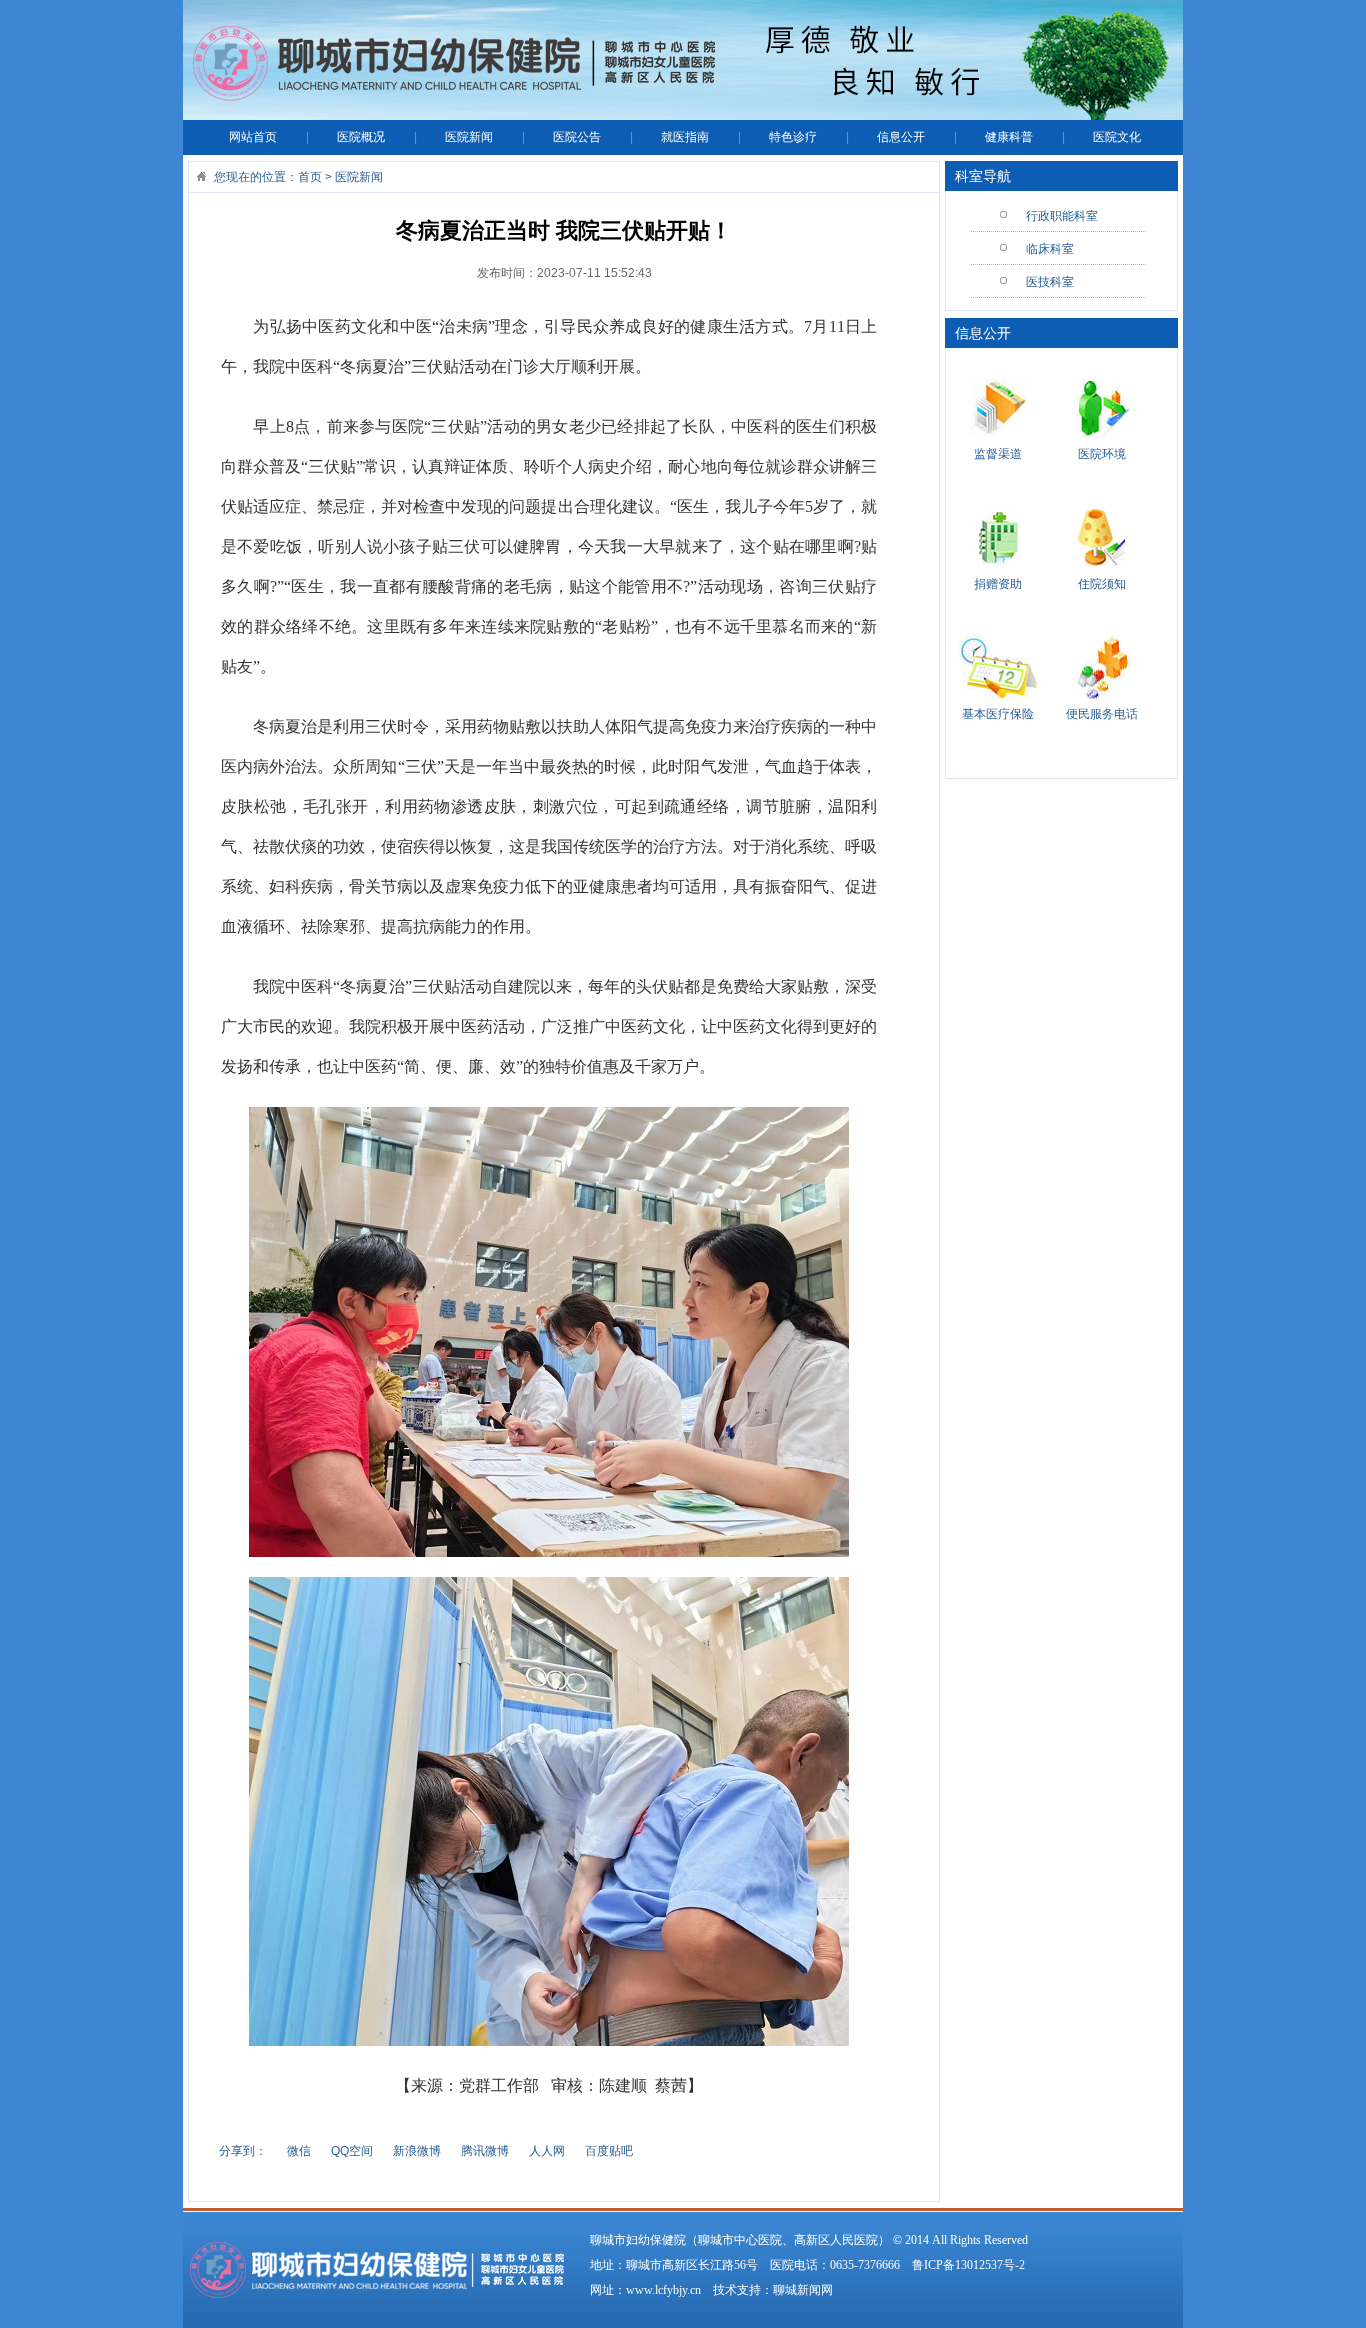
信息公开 (901, 137)
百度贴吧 (609, 2151)
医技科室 (1050, 282)
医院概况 (361, 137)
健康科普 (1009, 137)
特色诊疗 (793, 137)
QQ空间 (352, 2151)
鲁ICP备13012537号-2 (968, 2265)
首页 (310, 177)
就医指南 (685, 137)
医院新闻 (469, 137)
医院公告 (577, 137)
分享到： (243, 2151)
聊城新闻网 (803, 2290)
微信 (299, 2151)
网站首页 (253, 137)
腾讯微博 (485, 2151)
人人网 (547, 2151)
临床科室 (1050, 249)
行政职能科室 (1062, 216)
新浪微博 (417, 2151)
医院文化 (1117, 137)
